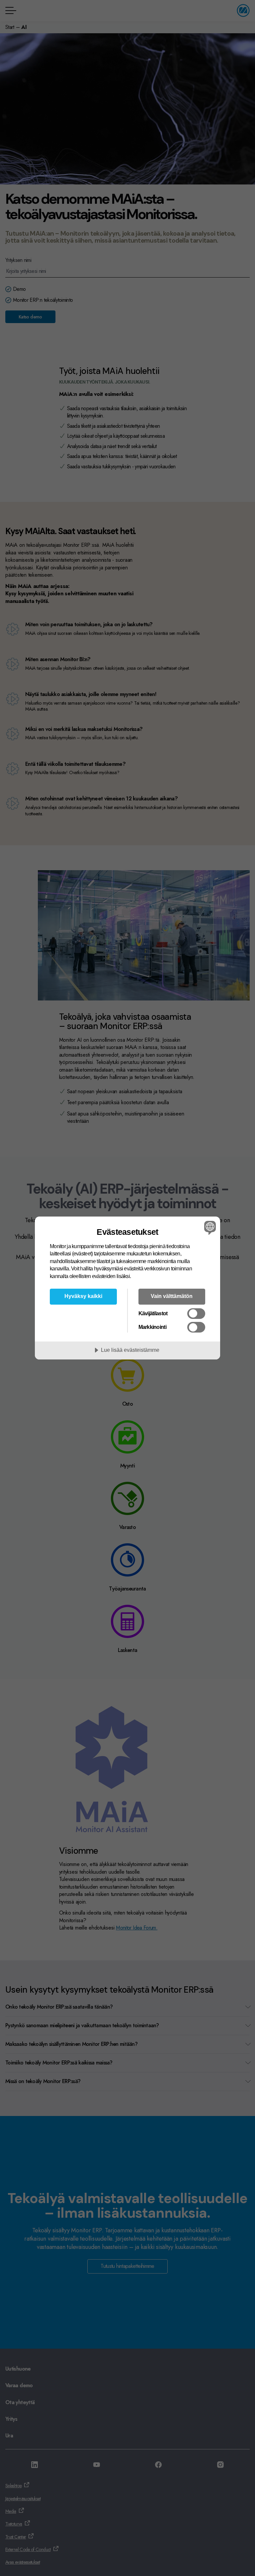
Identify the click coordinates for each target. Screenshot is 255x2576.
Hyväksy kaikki (83, 1296)
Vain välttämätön (172, 1296)
